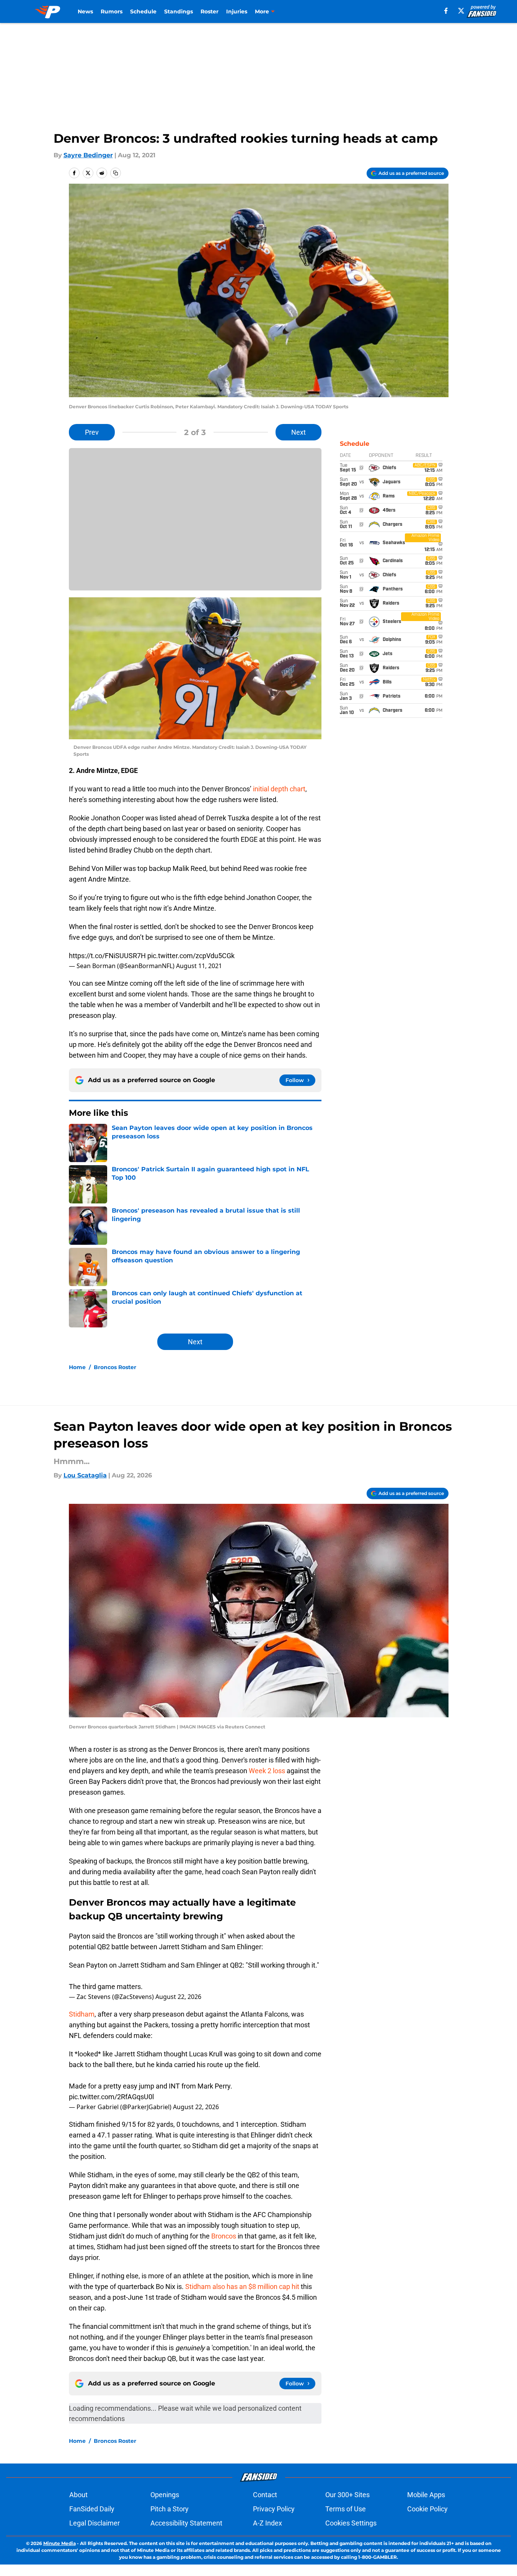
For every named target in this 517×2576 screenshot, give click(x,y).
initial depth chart (279, 789)
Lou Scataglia (85, 1475)
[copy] (116, 173)
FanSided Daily (92, 2509)
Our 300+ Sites (347, 2495)
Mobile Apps (426, 2495)
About (78, 2495)
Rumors (112, 11)
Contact (265, 2495)
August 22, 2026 (178, 1997)
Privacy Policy (274, 2509)
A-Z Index (267, 2523)
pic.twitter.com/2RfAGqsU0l (111, 2097)
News (85, 11)
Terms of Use (346, 2509)
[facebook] (446, 11)
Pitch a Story (170, 2509)
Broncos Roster (115, 1367)
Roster (210, 11)
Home (77, 1367)
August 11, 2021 (199, 966)
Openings (165, 2495)
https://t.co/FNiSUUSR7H (107, 956)
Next (298, 432)
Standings (179, 11)
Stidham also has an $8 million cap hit (242, 2287)
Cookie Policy (427, 2509)
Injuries (237, 11)
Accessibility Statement (186, 2523)
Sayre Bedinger (88, 155)
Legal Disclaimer (95, 2523)
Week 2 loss (267, 1771)
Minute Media (60, 2543)
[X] (461, 11)
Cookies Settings (351, 2523)
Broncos (224, 2236)
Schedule (143, 11)
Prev (92, 432)
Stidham (82, 2014)
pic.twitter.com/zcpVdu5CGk (191, 956)
